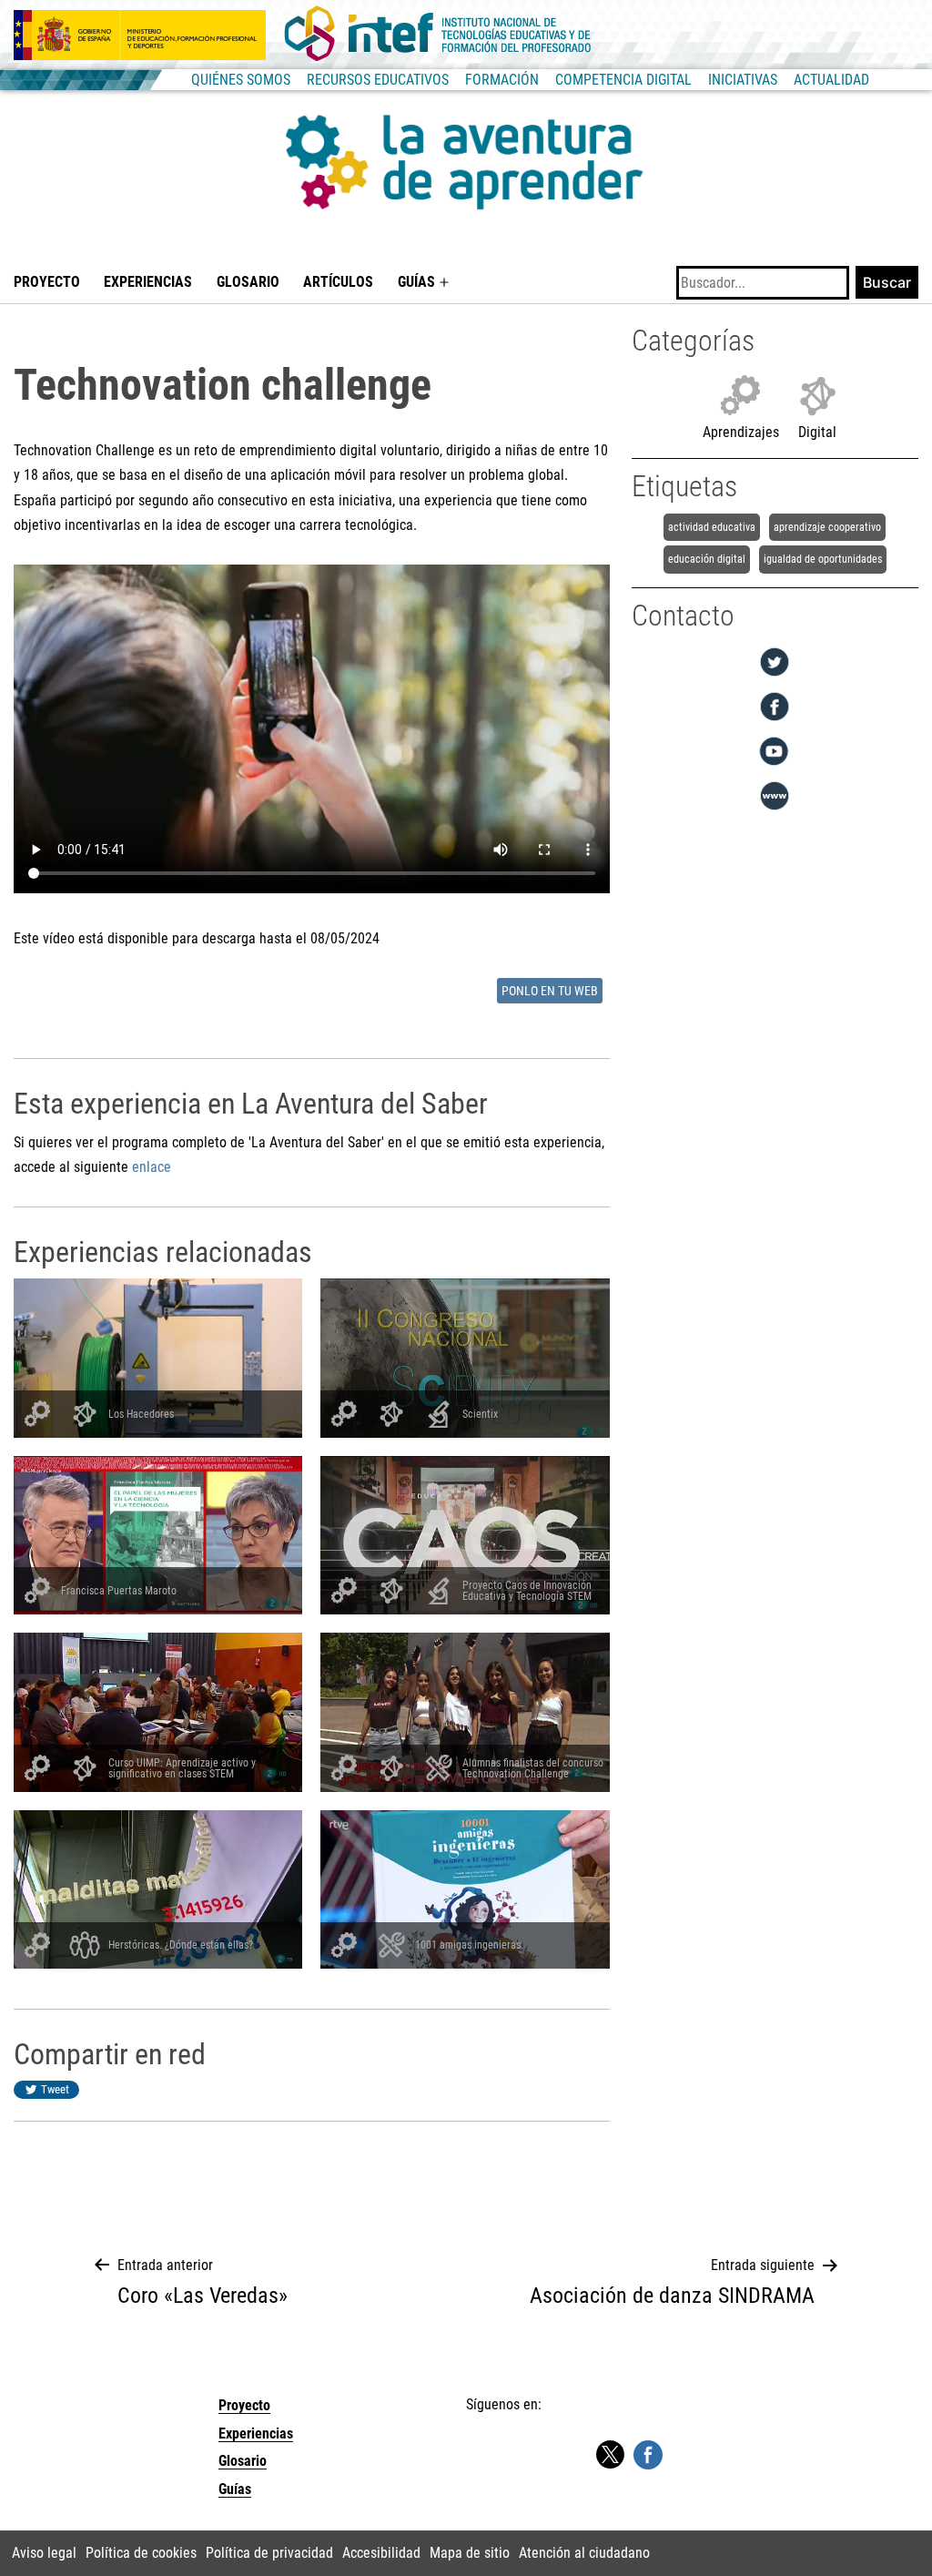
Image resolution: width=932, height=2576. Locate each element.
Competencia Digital (623, 80)
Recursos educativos (378, 80)
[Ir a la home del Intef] (438, 35)
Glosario (248, 282)
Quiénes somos (241, 80)
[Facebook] (775, 721)
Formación (502, 80)
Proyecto (47, 282)
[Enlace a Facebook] (648, 2454)
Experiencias (148, 282)
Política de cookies (141, 2553)
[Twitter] (775, 676)
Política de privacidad (269, 2553)
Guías (416, 282)
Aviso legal (44, 2553)
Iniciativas (743, 80)
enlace (152, 1167)
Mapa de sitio (470, 2553)
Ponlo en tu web (550, 991)
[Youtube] (775, 765)
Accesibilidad (381, 2553)
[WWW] (775, 810)
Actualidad (831, 80)
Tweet (55, 2089)
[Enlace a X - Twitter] (610, 2455)
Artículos (338, 282)
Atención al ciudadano (584, 2553)
